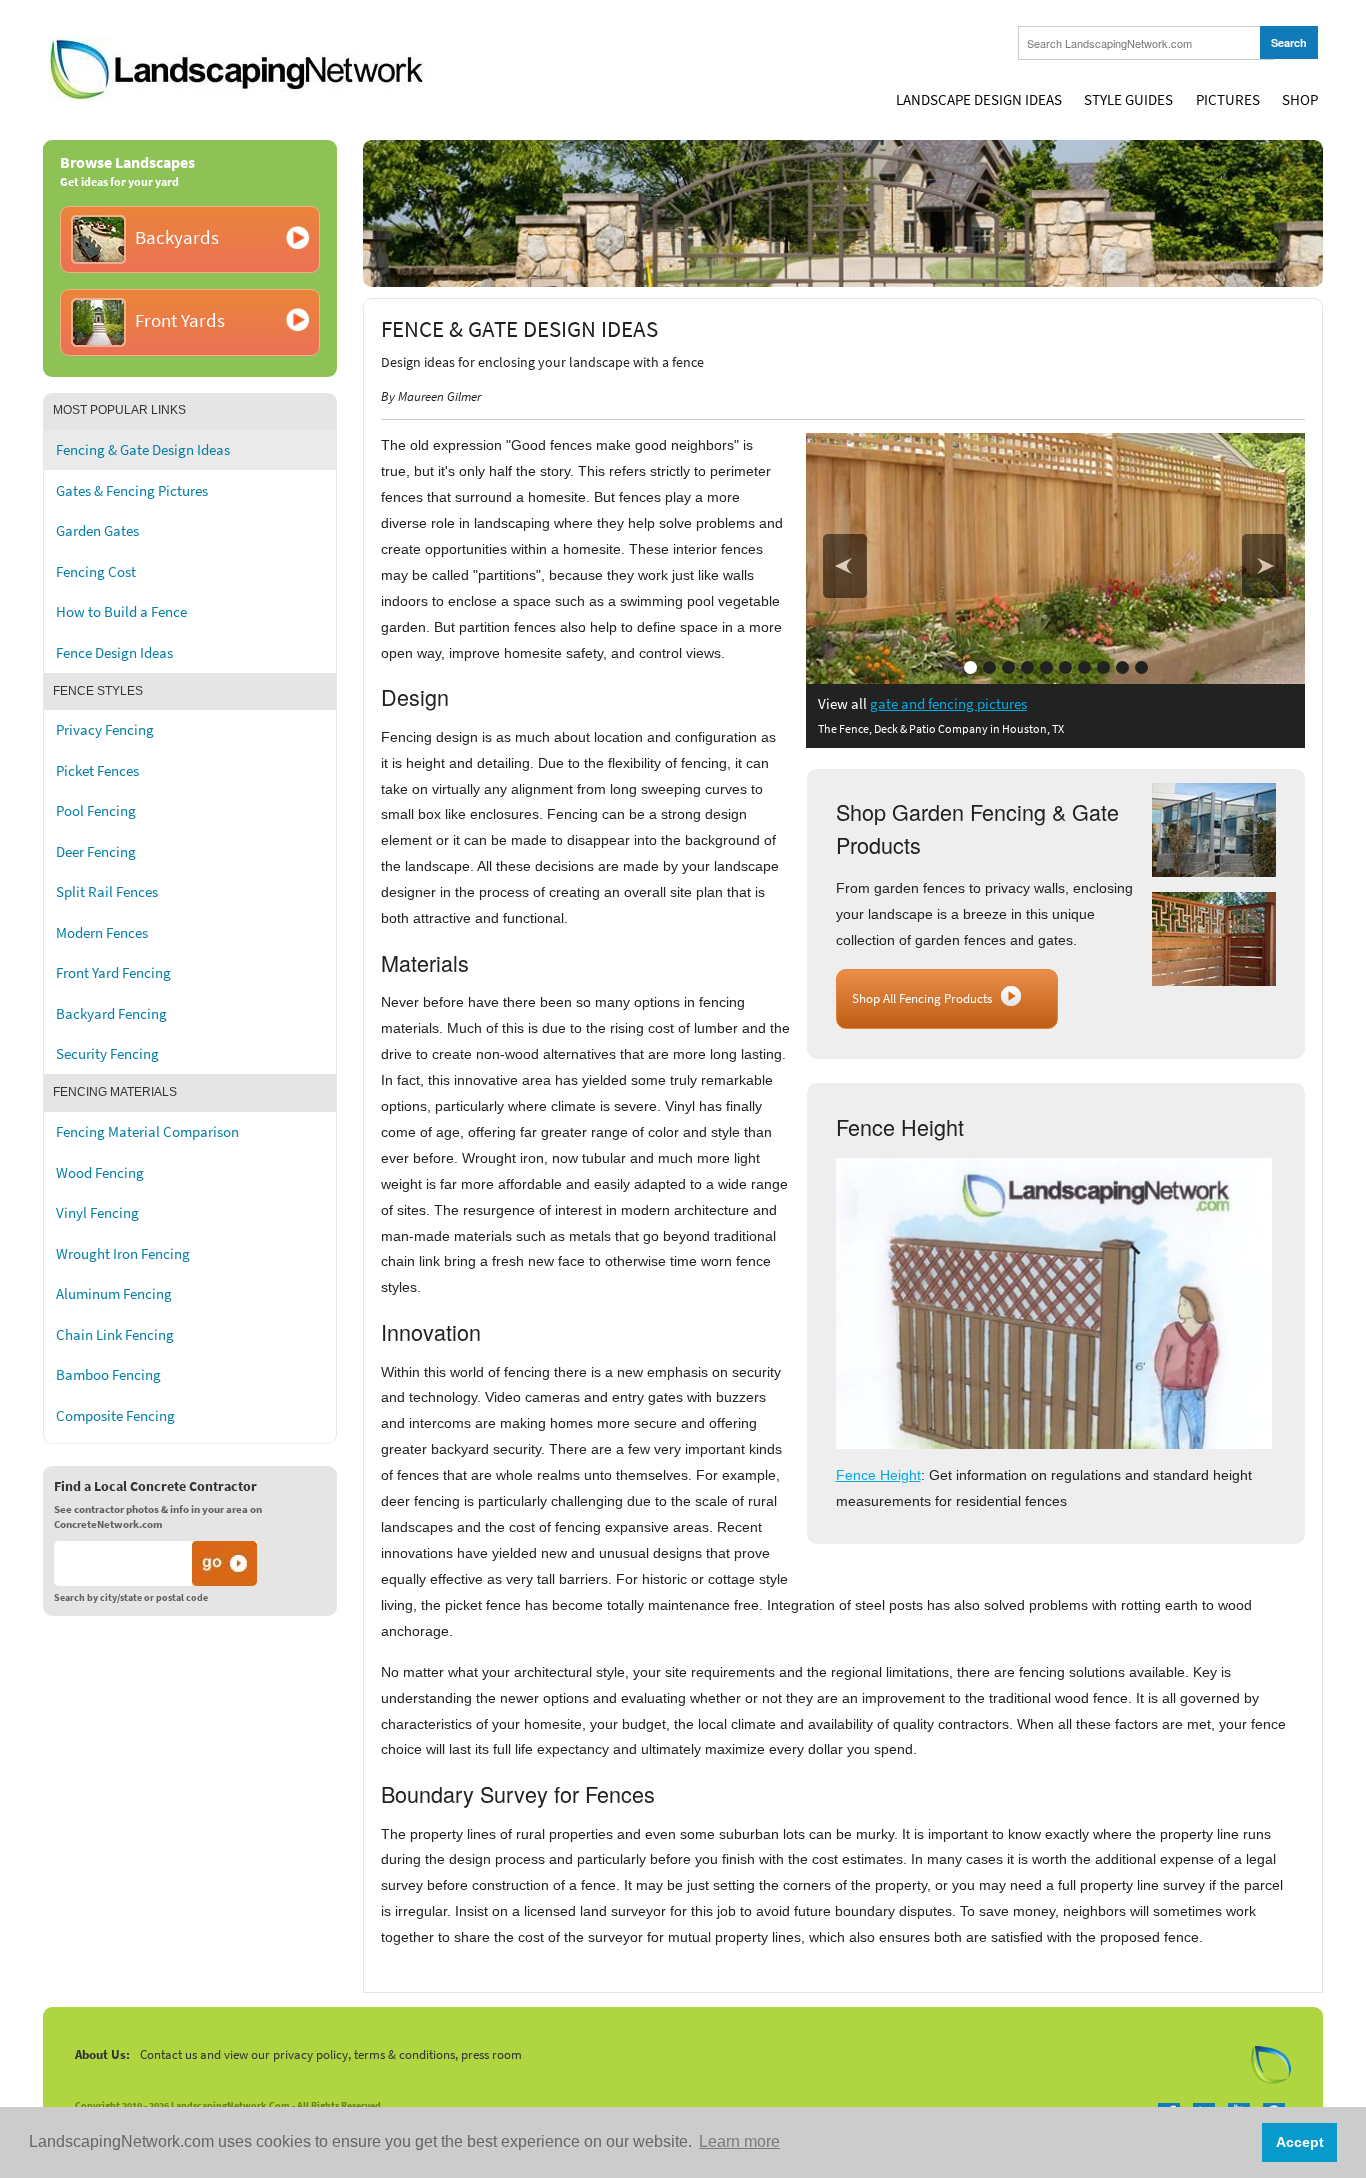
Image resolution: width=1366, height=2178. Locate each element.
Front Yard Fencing (113, 973)
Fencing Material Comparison (147, 1132)
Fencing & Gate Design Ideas (143, 450)
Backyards (177, 237)
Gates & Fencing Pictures (132, 491)
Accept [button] (1300, 2142)
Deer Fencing (96, 852)
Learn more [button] (739, 2141)
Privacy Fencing (105, 730)
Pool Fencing (96, 811)
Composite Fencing (115, 1416)
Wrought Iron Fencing (123, 1254)
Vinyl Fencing (97, 1213)
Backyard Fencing (111, 1014)
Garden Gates (97, 531)
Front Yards (180, 320)
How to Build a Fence (121, 612)
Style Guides (1128, 100)
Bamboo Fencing (108, 1375)
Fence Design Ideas (114, 653)
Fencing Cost (96, 572)
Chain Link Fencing (115, 1335)
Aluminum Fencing (114, 1294)
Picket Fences (97, 771)
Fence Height (878, 1475)
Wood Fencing (100, 1173)
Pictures (1228, 100)
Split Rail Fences (107, 892)
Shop (1300, 100)
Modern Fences (102, 933)
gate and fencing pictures (948, 704)
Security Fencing (107, 1054)
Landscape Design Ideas (979, 100)
